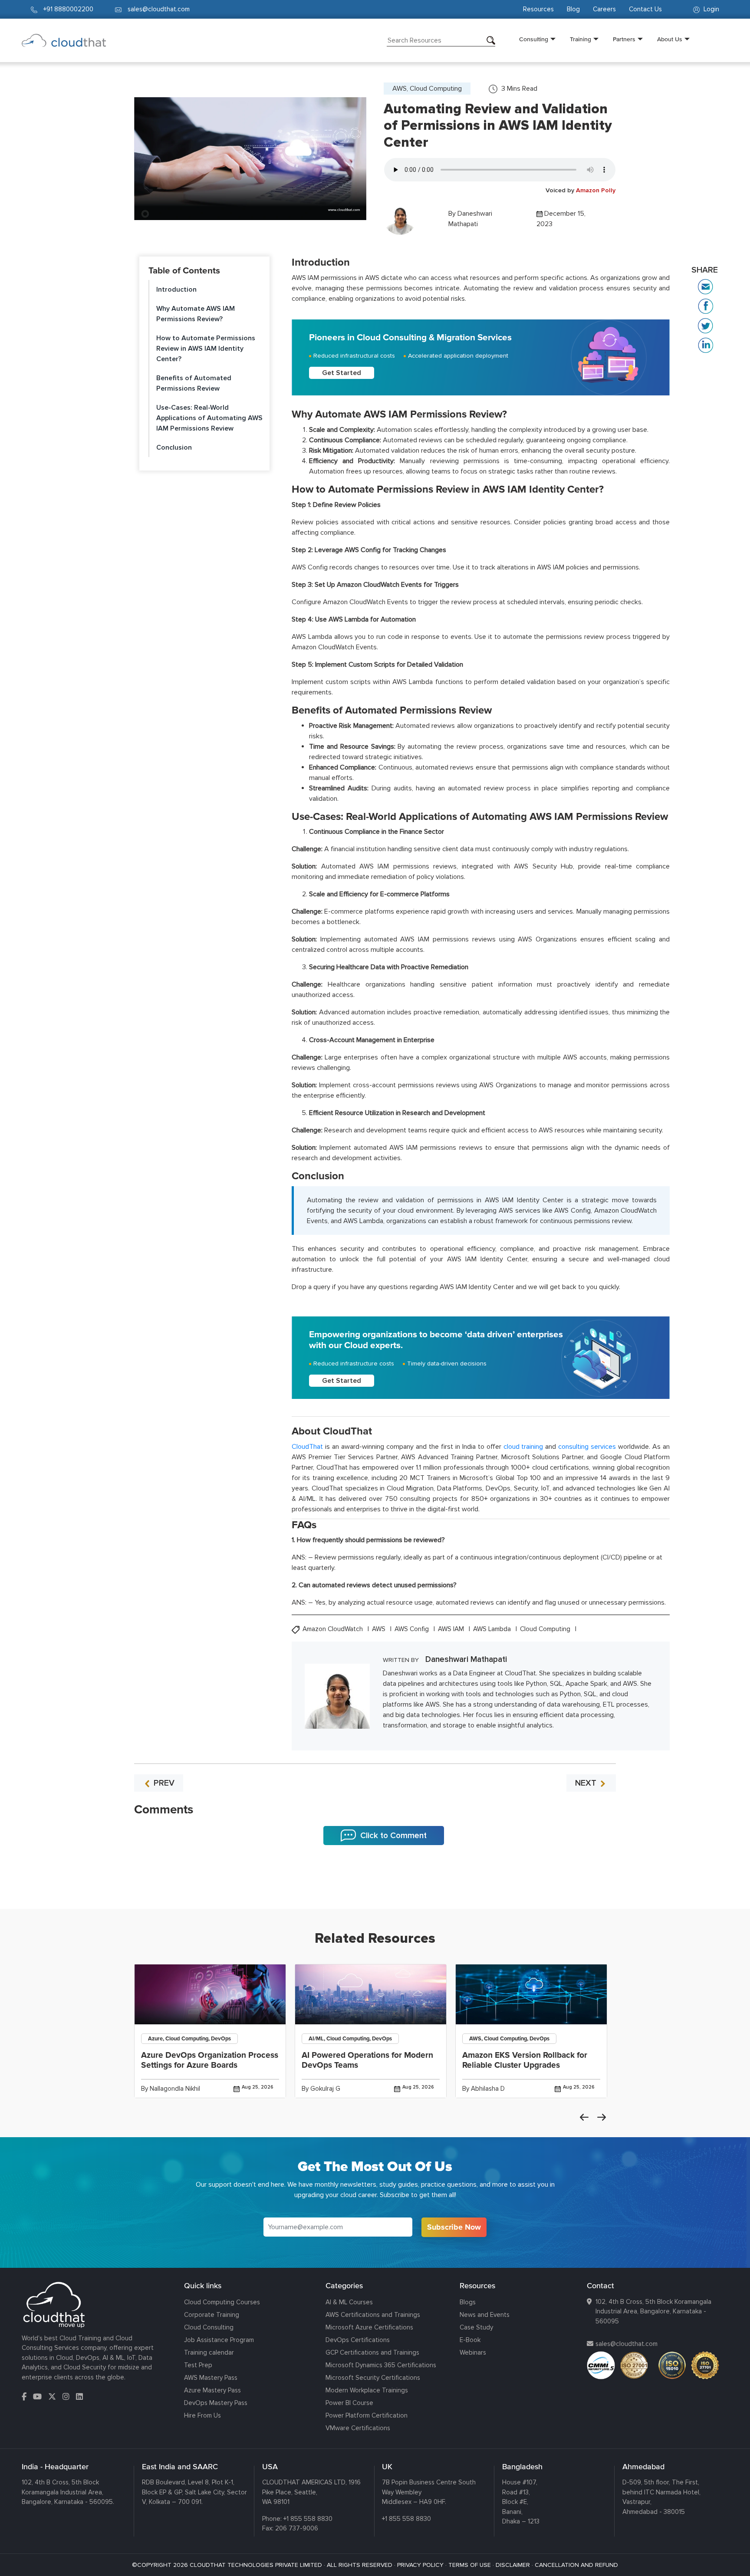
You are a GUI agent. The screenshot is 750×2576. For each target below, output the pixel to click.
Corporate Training (212, 2315)
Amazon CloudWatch (334, 1629)
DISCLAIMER (513, 2565)
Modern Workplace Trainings (367, 2390)
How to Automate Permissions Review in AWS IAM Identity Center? (206, 349)
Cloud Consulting (209, 2327)
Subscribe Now (454, 2227)
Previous (584, 2117)
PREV (163, 1783)
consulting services (587, 1447)
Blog (573, 9)
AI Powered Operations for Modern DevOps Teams (367, 2060)
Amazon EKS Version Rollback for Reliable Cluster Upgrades (525, 2060)
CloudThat (307, 1447)
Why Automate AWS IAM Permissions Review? (196, 314)
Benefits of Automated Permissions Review (194, 383)
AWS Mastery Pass (211, 2378)
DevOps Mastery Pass (216, 2403)
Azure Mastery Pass (212, 2390)
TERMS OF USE (470, 2565)
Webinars (473, 2352)
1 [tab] (375, 1887)
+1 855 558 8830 (308, 2519)
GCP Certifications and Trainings (372, 2352)
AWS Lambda (493, 1629)
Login (711, 9)
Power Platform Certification (367, 2415)
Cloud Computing (546, 1629)
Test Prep (198, 2365)
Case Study (476, 2327)
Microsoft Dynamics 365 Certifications (381, 2365)
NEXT (587, 1783)
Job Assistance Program (219, 2340)
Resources (538, 9)
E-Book (470, 2340)
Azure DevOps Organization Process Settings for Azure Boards (210, 2060)
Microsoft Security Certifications (373, 2378)
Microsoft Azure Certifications (369, 2327)
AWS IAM (452, 1629)
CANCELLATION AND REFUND (576, 2565)
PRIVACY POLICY (420, 2565)
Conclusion (174, 447)
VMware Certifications (358, 2428)
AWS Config (413, 1629)
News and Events (485, 2315)
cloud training (523, 1447)
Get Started (342, 373)
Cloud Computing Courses (222, 2302)
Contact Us (645, 9)
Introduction (176, 290)
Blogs (468, 2302)
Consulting (534, 39)
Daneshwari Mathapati (466, 1659)
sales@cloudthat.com (627, 2344)
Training (581, 39)
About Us (670, 39)
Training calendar (209, 2352)
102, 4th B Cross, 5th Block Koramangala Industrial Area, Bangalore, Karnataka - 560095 (653, 2311)
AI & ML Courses (349, 2302)
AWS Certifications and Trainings (373, 2315)
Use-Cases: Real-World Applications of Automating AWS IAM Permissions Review (209, 418)
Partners (624, 39)
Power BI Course (349, 2403)
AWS (380, 1629)
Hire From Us (202, 2415)
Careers (604, 9)
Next (602, 2117)
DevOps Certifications (358, 2340)
